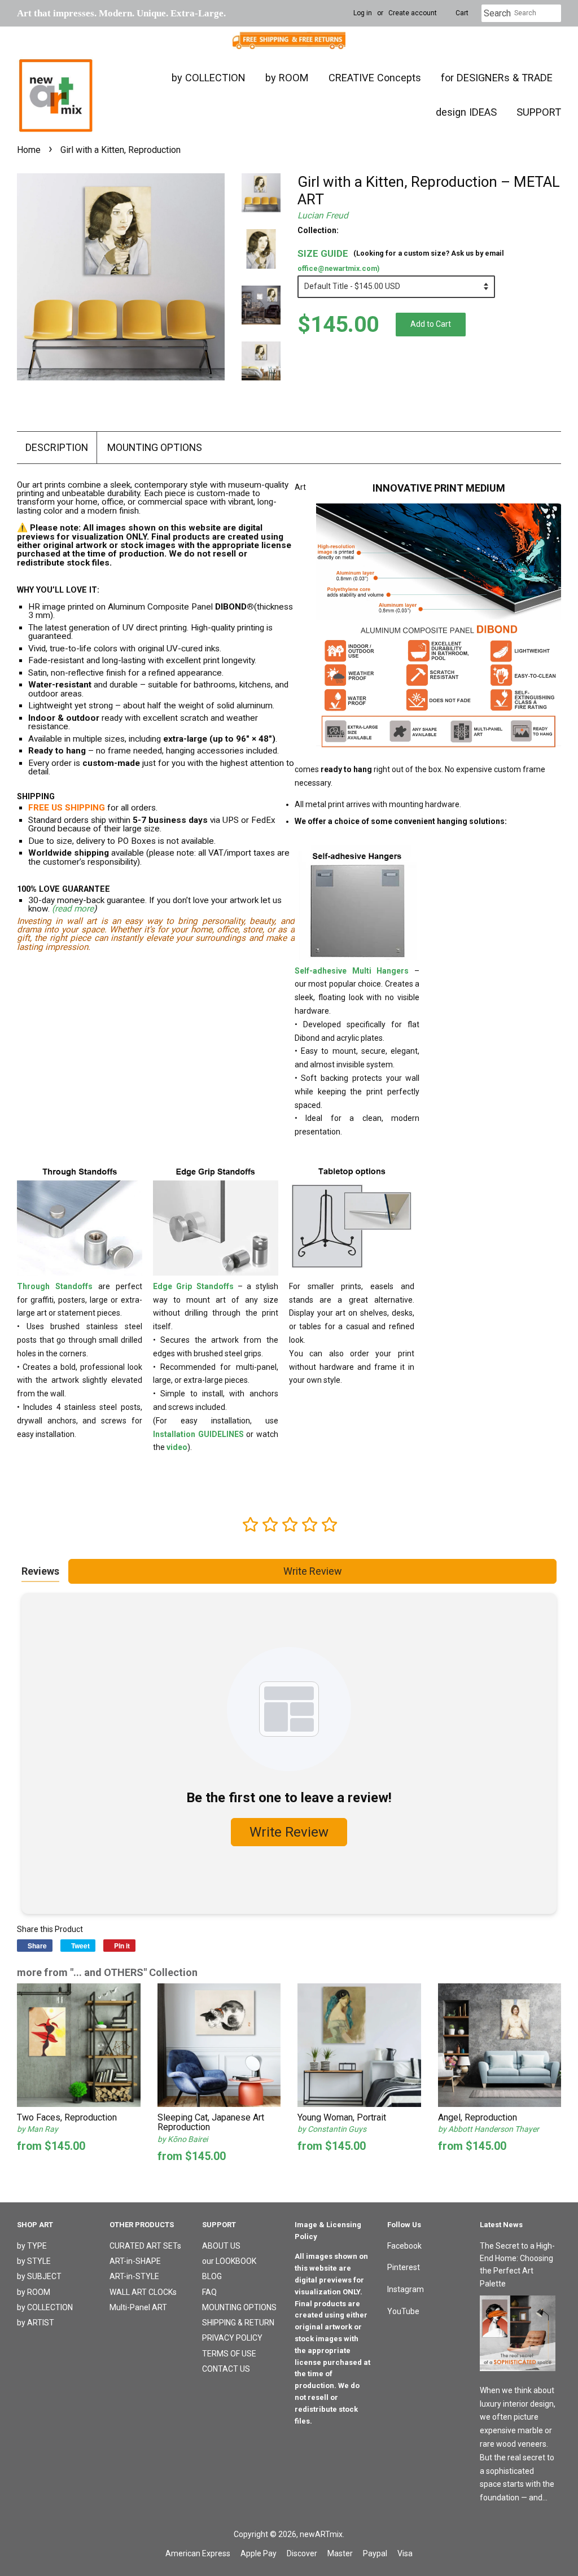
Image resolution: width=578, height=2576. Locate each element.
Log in (363, 13)
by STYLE (34, 2261)
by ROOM (287, 78)
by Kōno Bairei (183, 2139)
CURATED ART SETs (145, 2246)
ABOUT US (221, 2246)
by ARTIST (36, 2323)
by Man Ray (38, 2129)
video (177, 1447)
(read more (73, 909)
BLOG (212, 2276)
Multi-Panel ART (138, 2307)
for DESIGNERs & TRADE (497, 78)
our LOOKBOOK (229, 2261)
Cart (462, 13)
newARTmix (321, 2534)
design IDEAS (466, 112)
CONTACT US (226, 2369)
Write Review (313, 1571)
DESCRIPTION (57, 447)
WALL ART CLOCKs (143, 2292)
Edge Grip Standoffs (193, 1286)
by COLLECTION (209, 78)
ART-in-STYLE (134, 2276)
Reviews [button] (40, 1571)
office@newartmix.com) (338, 268)
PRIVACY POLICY (232, 2338)
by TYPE (32, 2246)
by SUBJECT (39, 2276)
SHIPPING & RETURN (238, 2323)
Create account (413, 13)
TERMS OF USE (229, 2354)
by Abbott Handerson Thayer (489, 2129)
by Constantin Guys (332, 2129)
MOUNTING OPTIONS (155, 447)
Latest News (501, 2225)
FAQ (209, 2292)
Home (29, 150)
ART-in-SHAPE (135, 2261)
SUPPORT (539, 112)
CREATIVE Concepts (375, 78)
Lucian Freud (323, 216)
